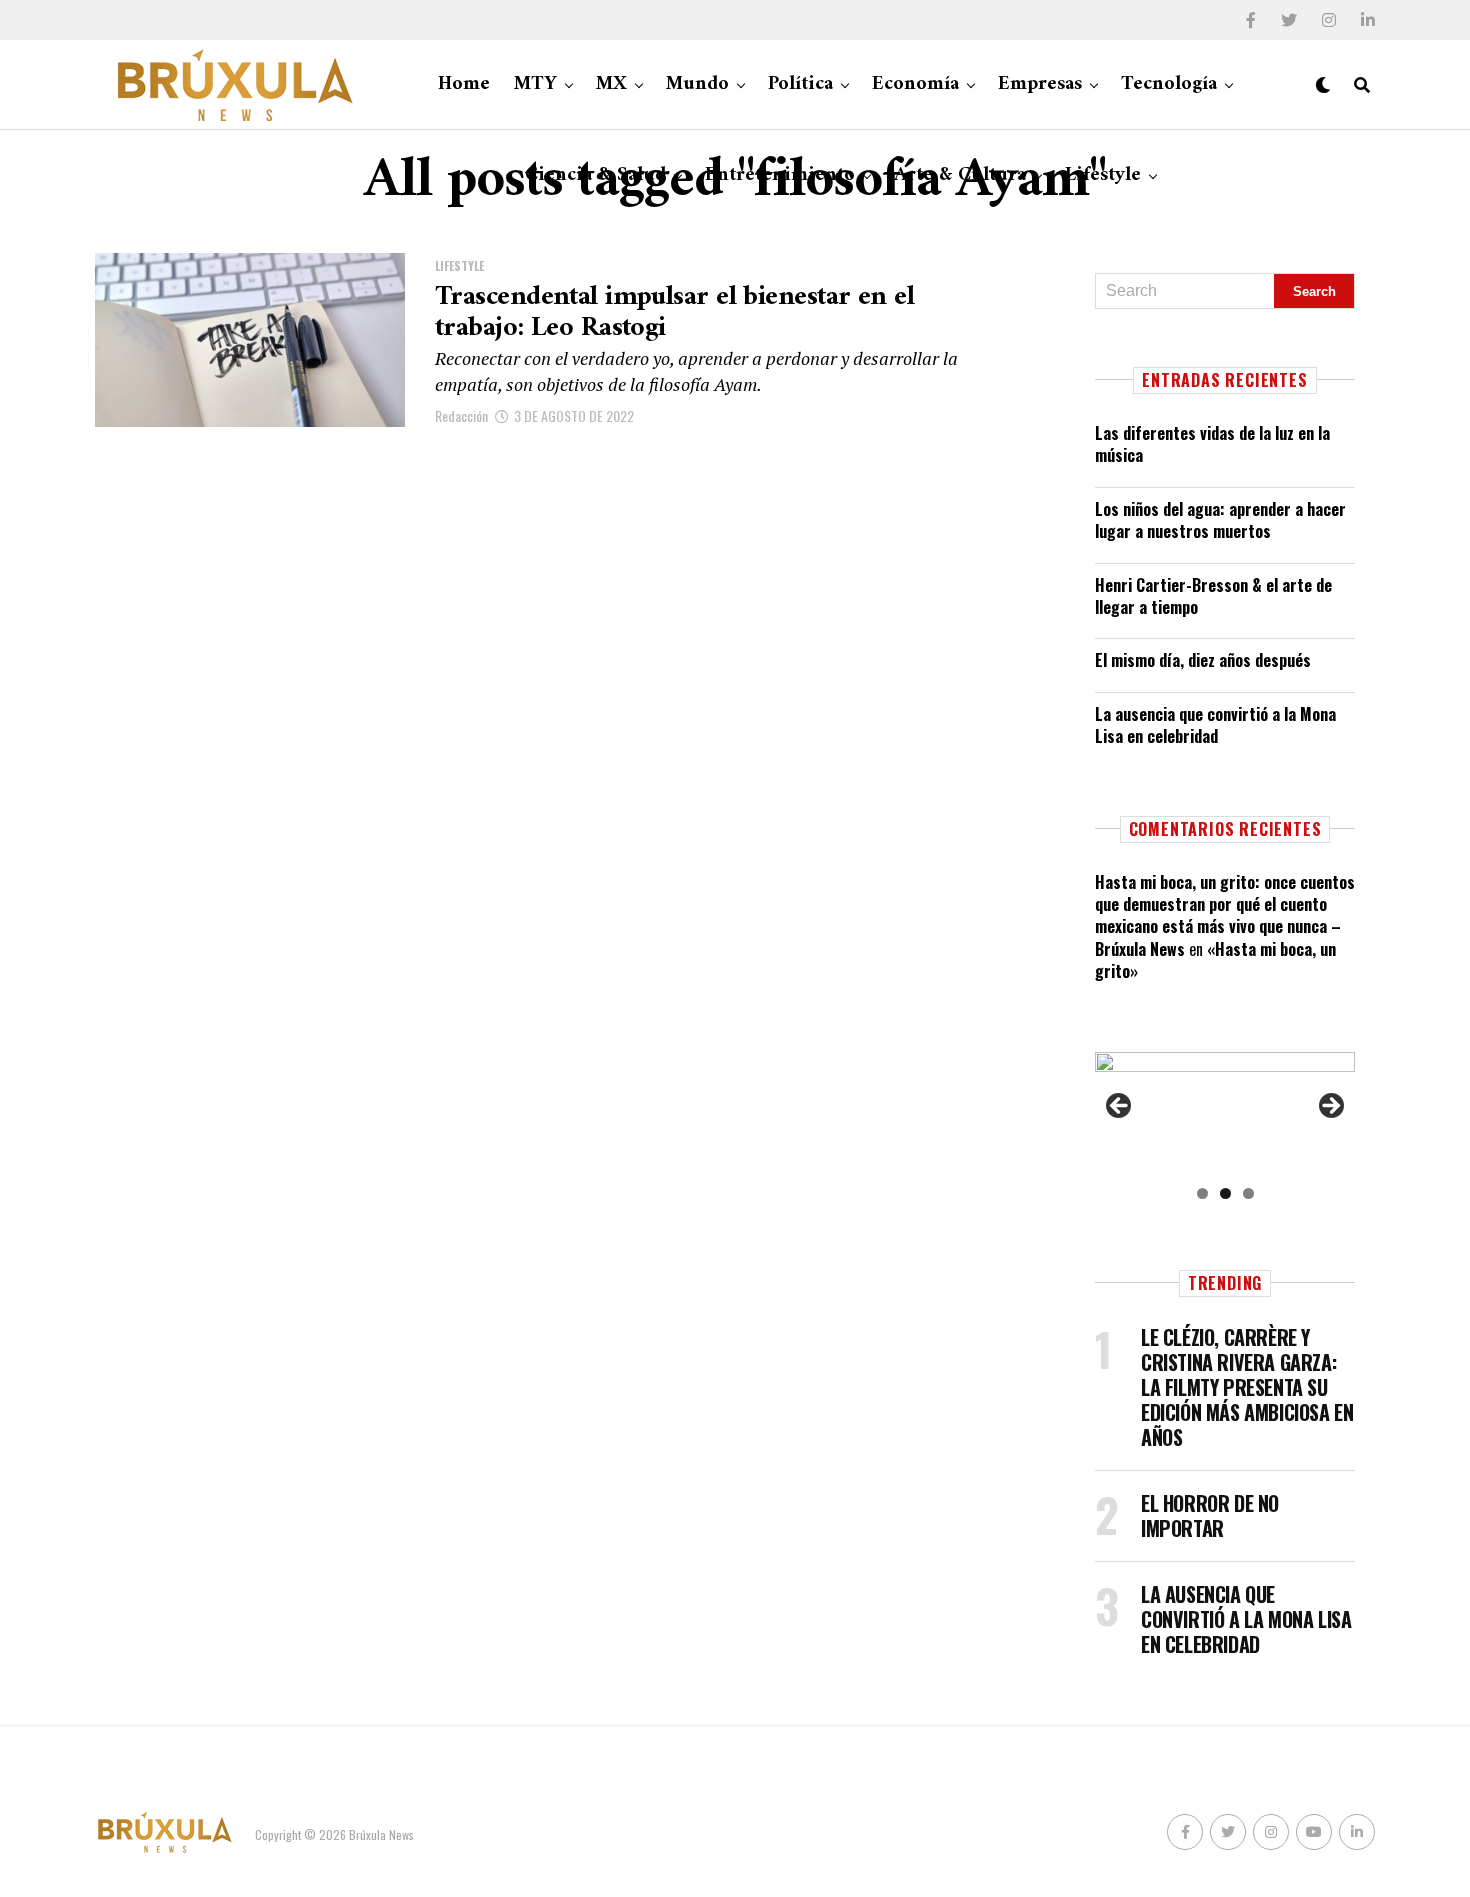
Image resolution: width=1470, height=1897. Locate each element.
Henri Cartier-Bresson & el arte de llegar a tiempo (1213, 596)
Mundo (697, 84)
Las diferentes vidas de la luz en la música (1212, 444)
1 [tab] (1202, 1193)
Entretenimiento (780, 175)
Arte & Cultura (960, 175)
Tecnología (1169, 84)
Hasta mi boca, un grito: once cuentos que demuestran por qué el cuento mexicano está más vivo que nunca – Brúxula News (1225, 915)
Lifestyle (1103, 175)
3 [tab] (1248, 1193)
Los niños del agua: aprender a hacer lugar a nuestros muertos (1220, 520)
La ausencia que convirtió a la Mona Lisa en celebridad (1215, 725)
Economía (915, 84)
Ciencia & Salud (595, 175)
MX (611, 84)
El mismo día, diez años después (1203, 660)
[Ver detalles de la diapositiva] (1225, 1111)
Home (464, 84)
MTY (535, 84)
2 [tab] (1225, 1193)
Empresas (1040, 84)
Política (800, 84)
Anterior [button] (1120, 1107)
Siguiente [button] (1330, 1107)
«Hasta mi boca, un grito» (1215, 960)
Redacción (461, 415)
